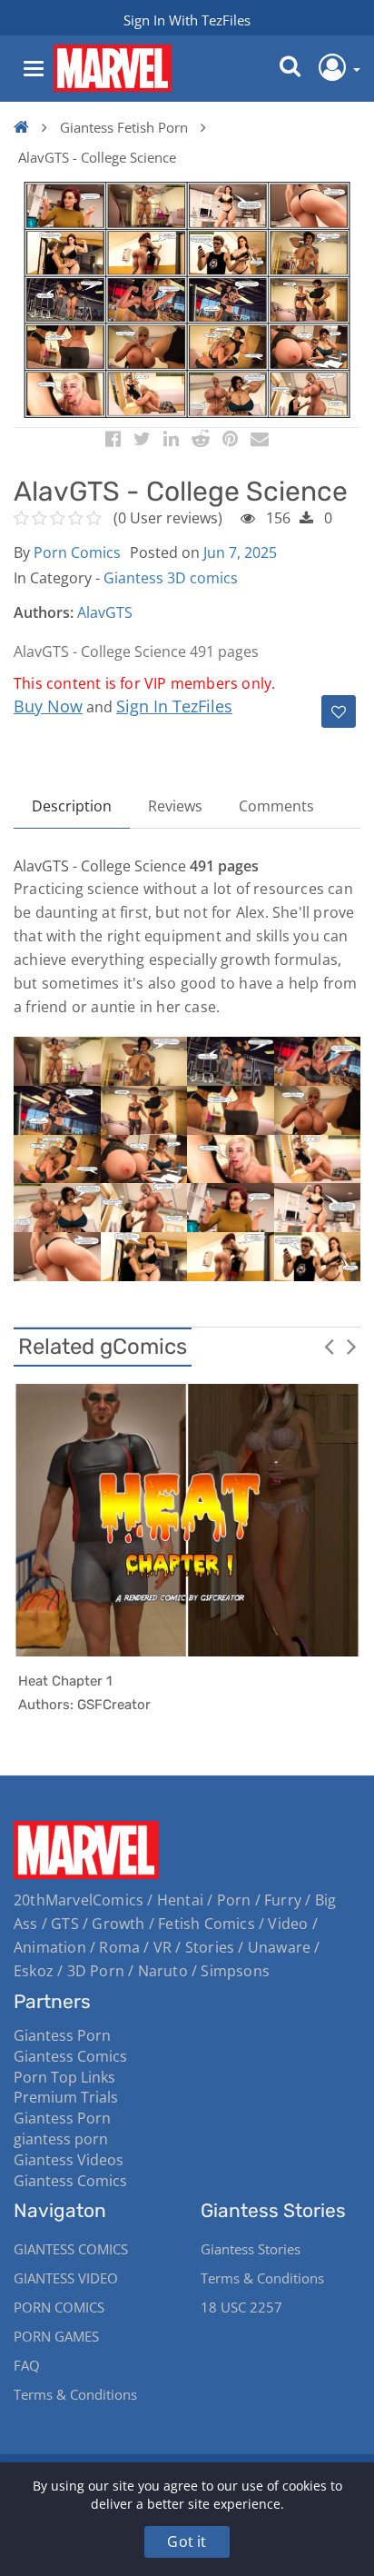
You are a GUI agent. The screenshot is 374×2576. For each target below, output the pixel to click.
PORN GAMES (56, 2336)
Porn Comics (77, 552)
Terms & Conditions (75, 2394)
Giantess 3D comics (171, 578)
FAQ (27, 2365)
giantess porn (61, 2139)
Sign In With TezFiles (187, 20)
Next (351, 1346)
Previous (329, 1346)
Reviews (175, 806)
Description (72, 806)
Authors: (44, 612)
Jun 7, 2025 (240, 552)
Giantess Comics (70, 2056)
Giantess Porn (62, 2035)
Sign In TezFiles (174, 706)
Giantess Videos (69, 2160)
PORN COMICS (59, 2307)
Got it (187, 2541)
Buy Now (48, 706)
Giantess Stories (251, 2249)
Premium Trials (66, 2097)
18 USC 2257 (241, 2307)
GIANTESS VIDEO (66, 2278)
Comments (276, 806)
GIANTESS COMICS (71, 2249)
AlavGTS (105, 612)
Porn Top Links (64, 2077)
